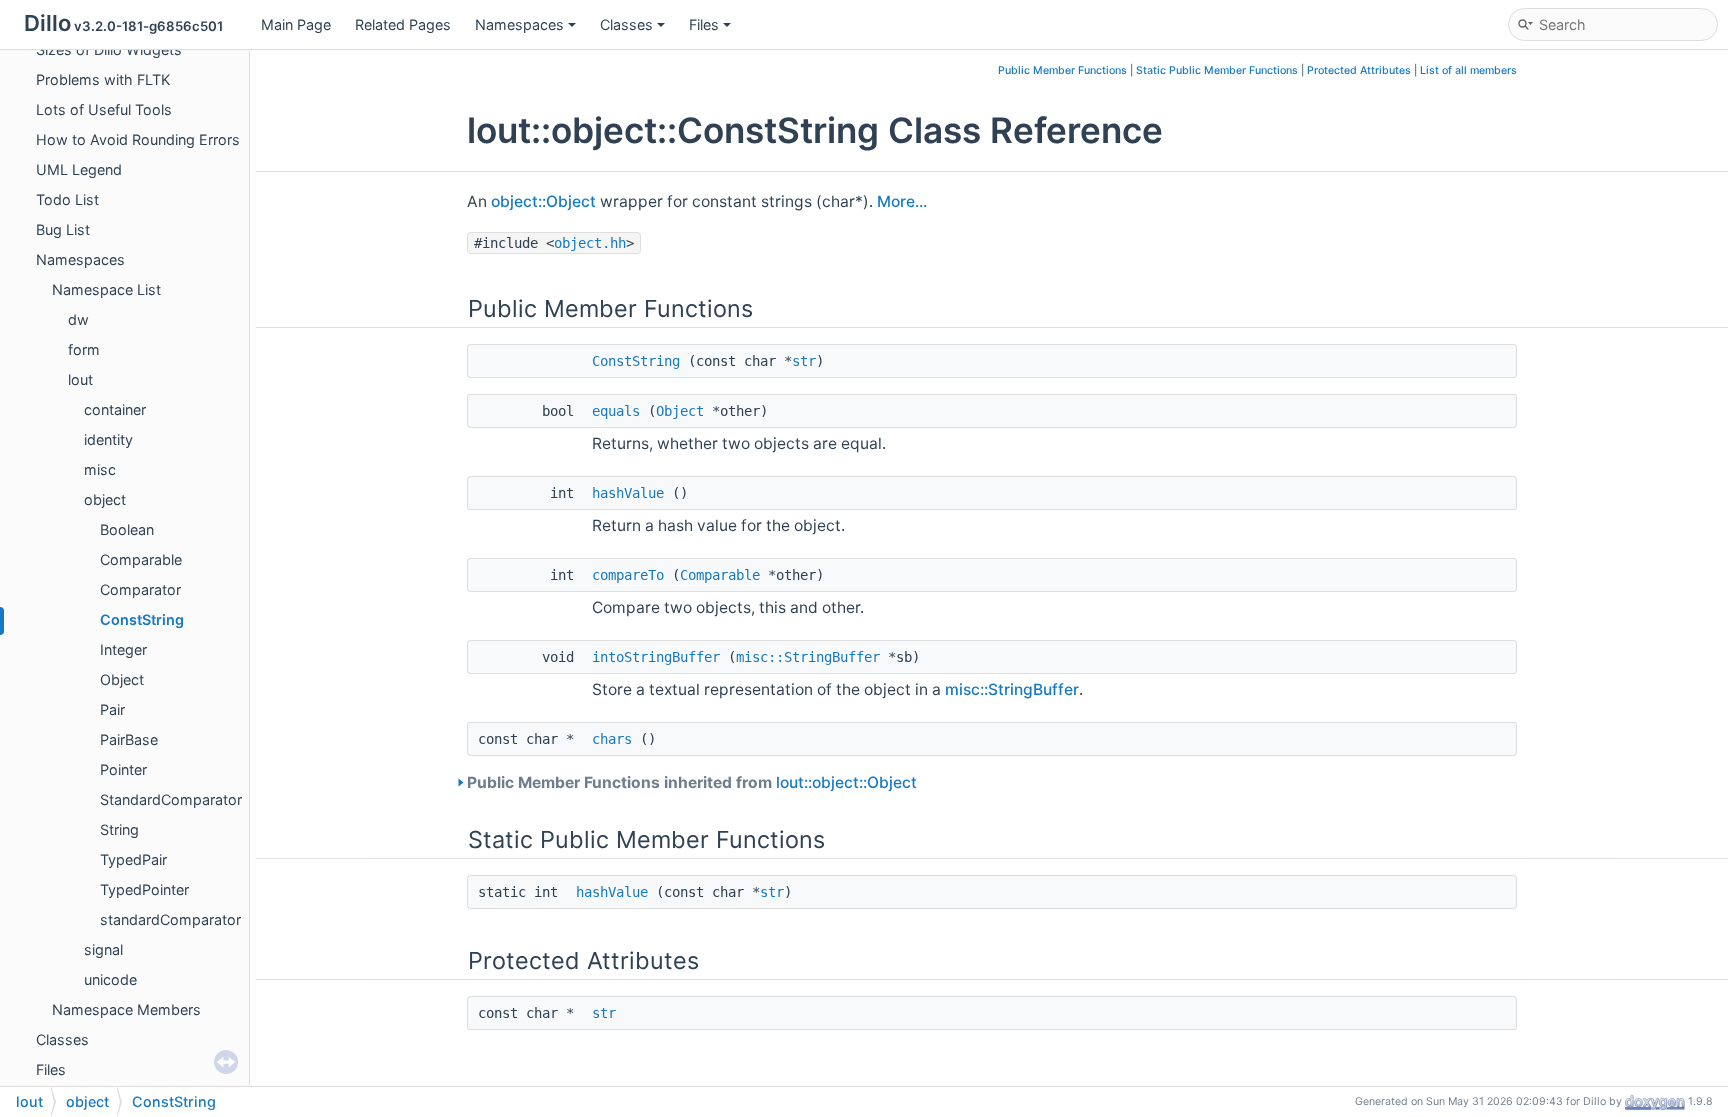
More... (902, 201)
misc (100, 469)
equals (616, 411)
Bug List (63, 229)
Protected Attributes (1359, 70)
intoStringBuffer (656, 657)
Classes (626, 24)
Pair (112, 709)
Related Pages (403, 24)
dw (78, 319)
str (804, 361)
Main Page (296, 24)
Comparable (141, 559)
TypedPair (133, 859)
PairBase (129, 739)
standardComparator (170, 919)
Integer (123, 649)
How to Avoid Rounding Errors (138, 139)
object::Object (543, 201)
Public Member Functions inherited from (692, 782)
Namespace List (106, 289)
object (105, 499)
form (84, 349)
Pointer (123, 769)
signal (103, 949)
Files (704, 24)
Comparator (140, 589)
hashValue (628, 493)
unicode (110, 979)
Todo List (67, 199)
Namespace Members (126, 1009)
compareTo (628, 575)
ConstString (142, 619)
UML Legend (79, 169)
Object (122, 679)
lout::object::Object (846, 782)
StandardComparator (171, 799)
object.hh (590, 243)
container (115, 409)
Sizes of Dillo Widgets (109, 49)
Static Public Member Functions (1217, 70)
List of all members (1468, 70)
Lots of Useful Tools (104, 109)
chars (612, 739)
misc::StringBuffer (808, 657)
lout (80, 379)
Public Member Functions (1062, 70)
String (119, 829)
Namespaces (519, 24)
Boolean (127, 529)
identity (108, 439)
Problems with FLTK (103, 79)
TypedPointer (144, 889)
